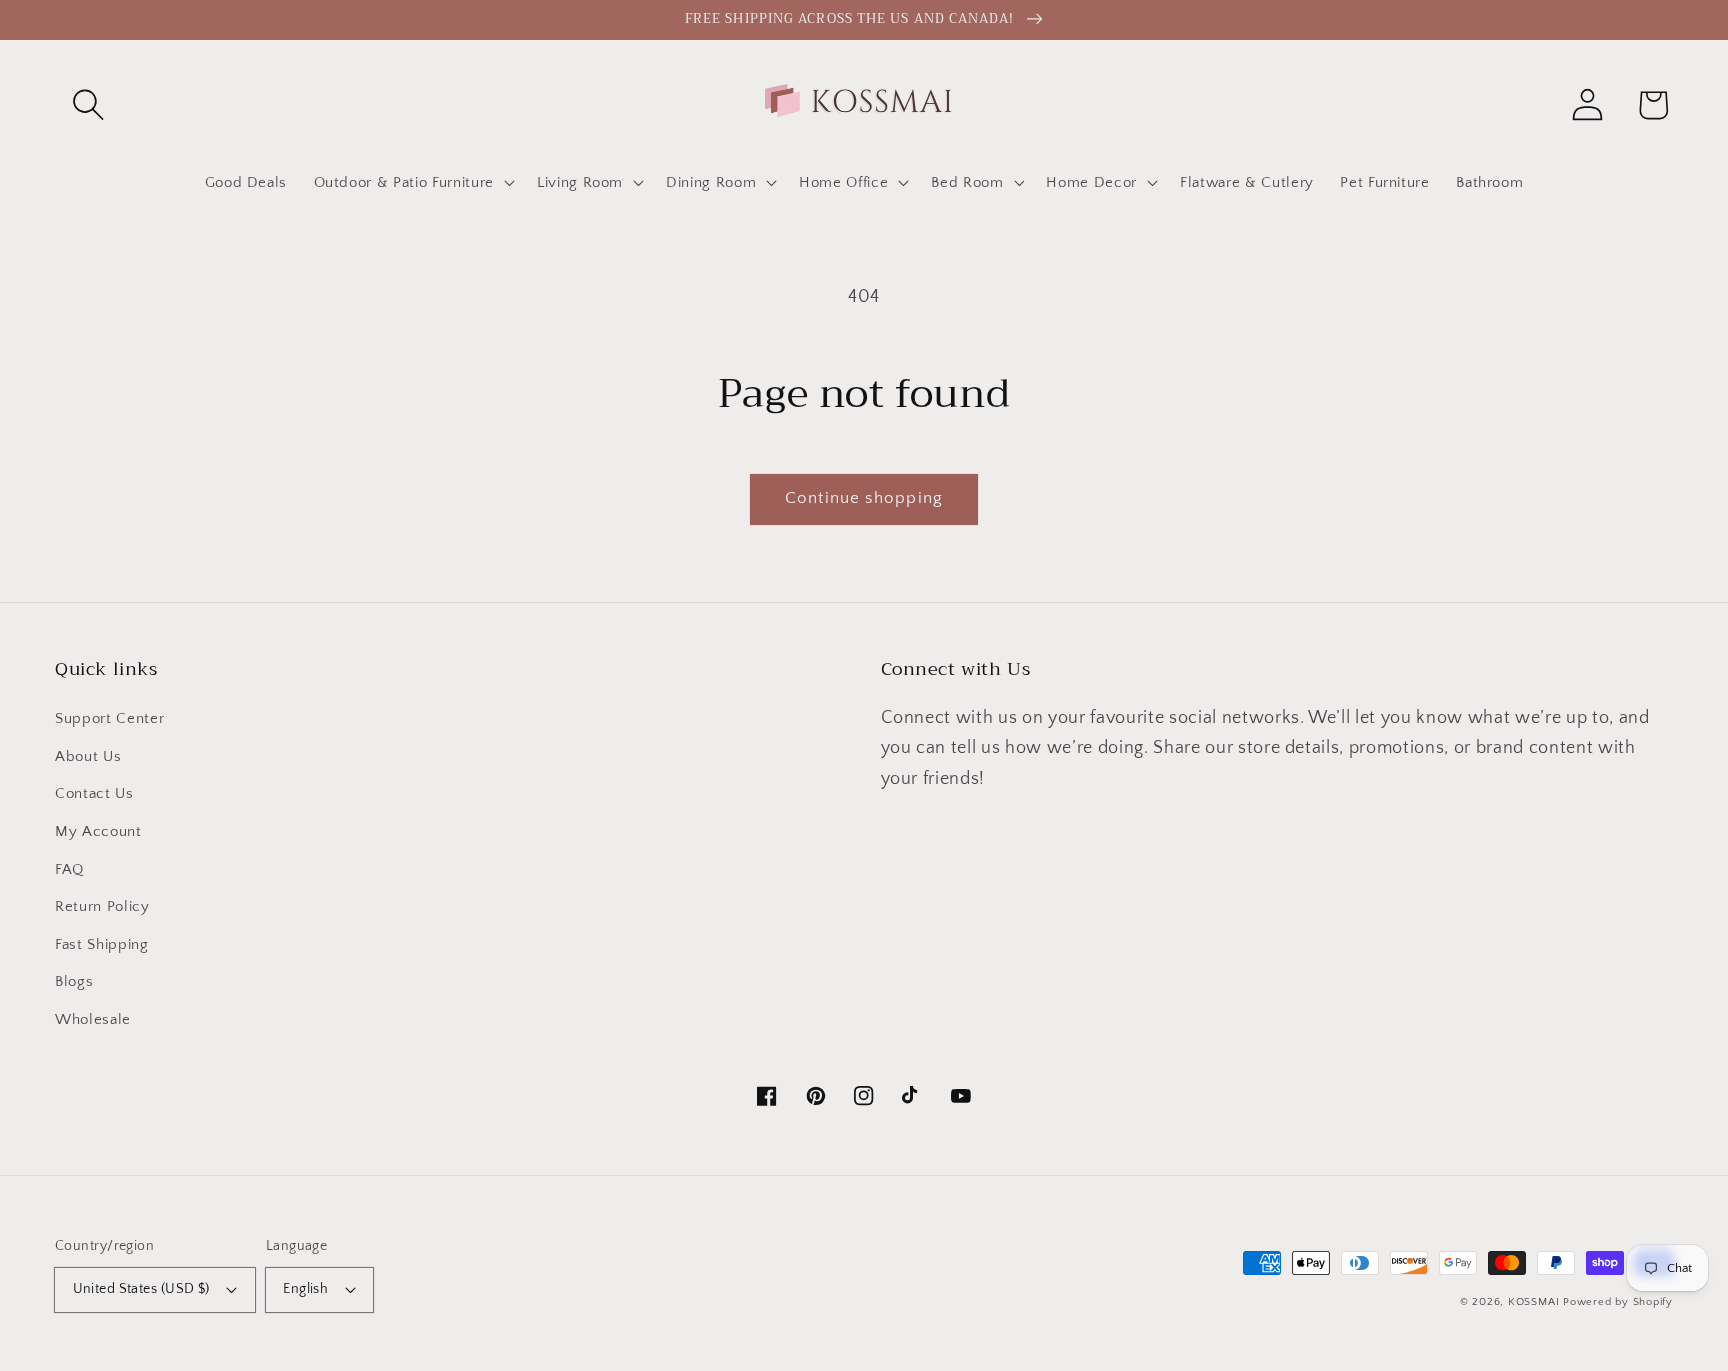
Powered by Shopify (1618, 1302)
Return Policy (102, 906)
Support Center (109, 718)
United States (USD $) (141, 1289)
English (305, 1289)
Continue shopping (864, 498)
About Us (88, 756)
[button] (88, 105)
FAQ (69, 869)
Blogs (74, 981)
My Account (98, 831)
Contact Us (94, 793)
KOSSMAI (1533, 1302)
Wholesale (93, 1019)
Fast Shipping (102, 944)
